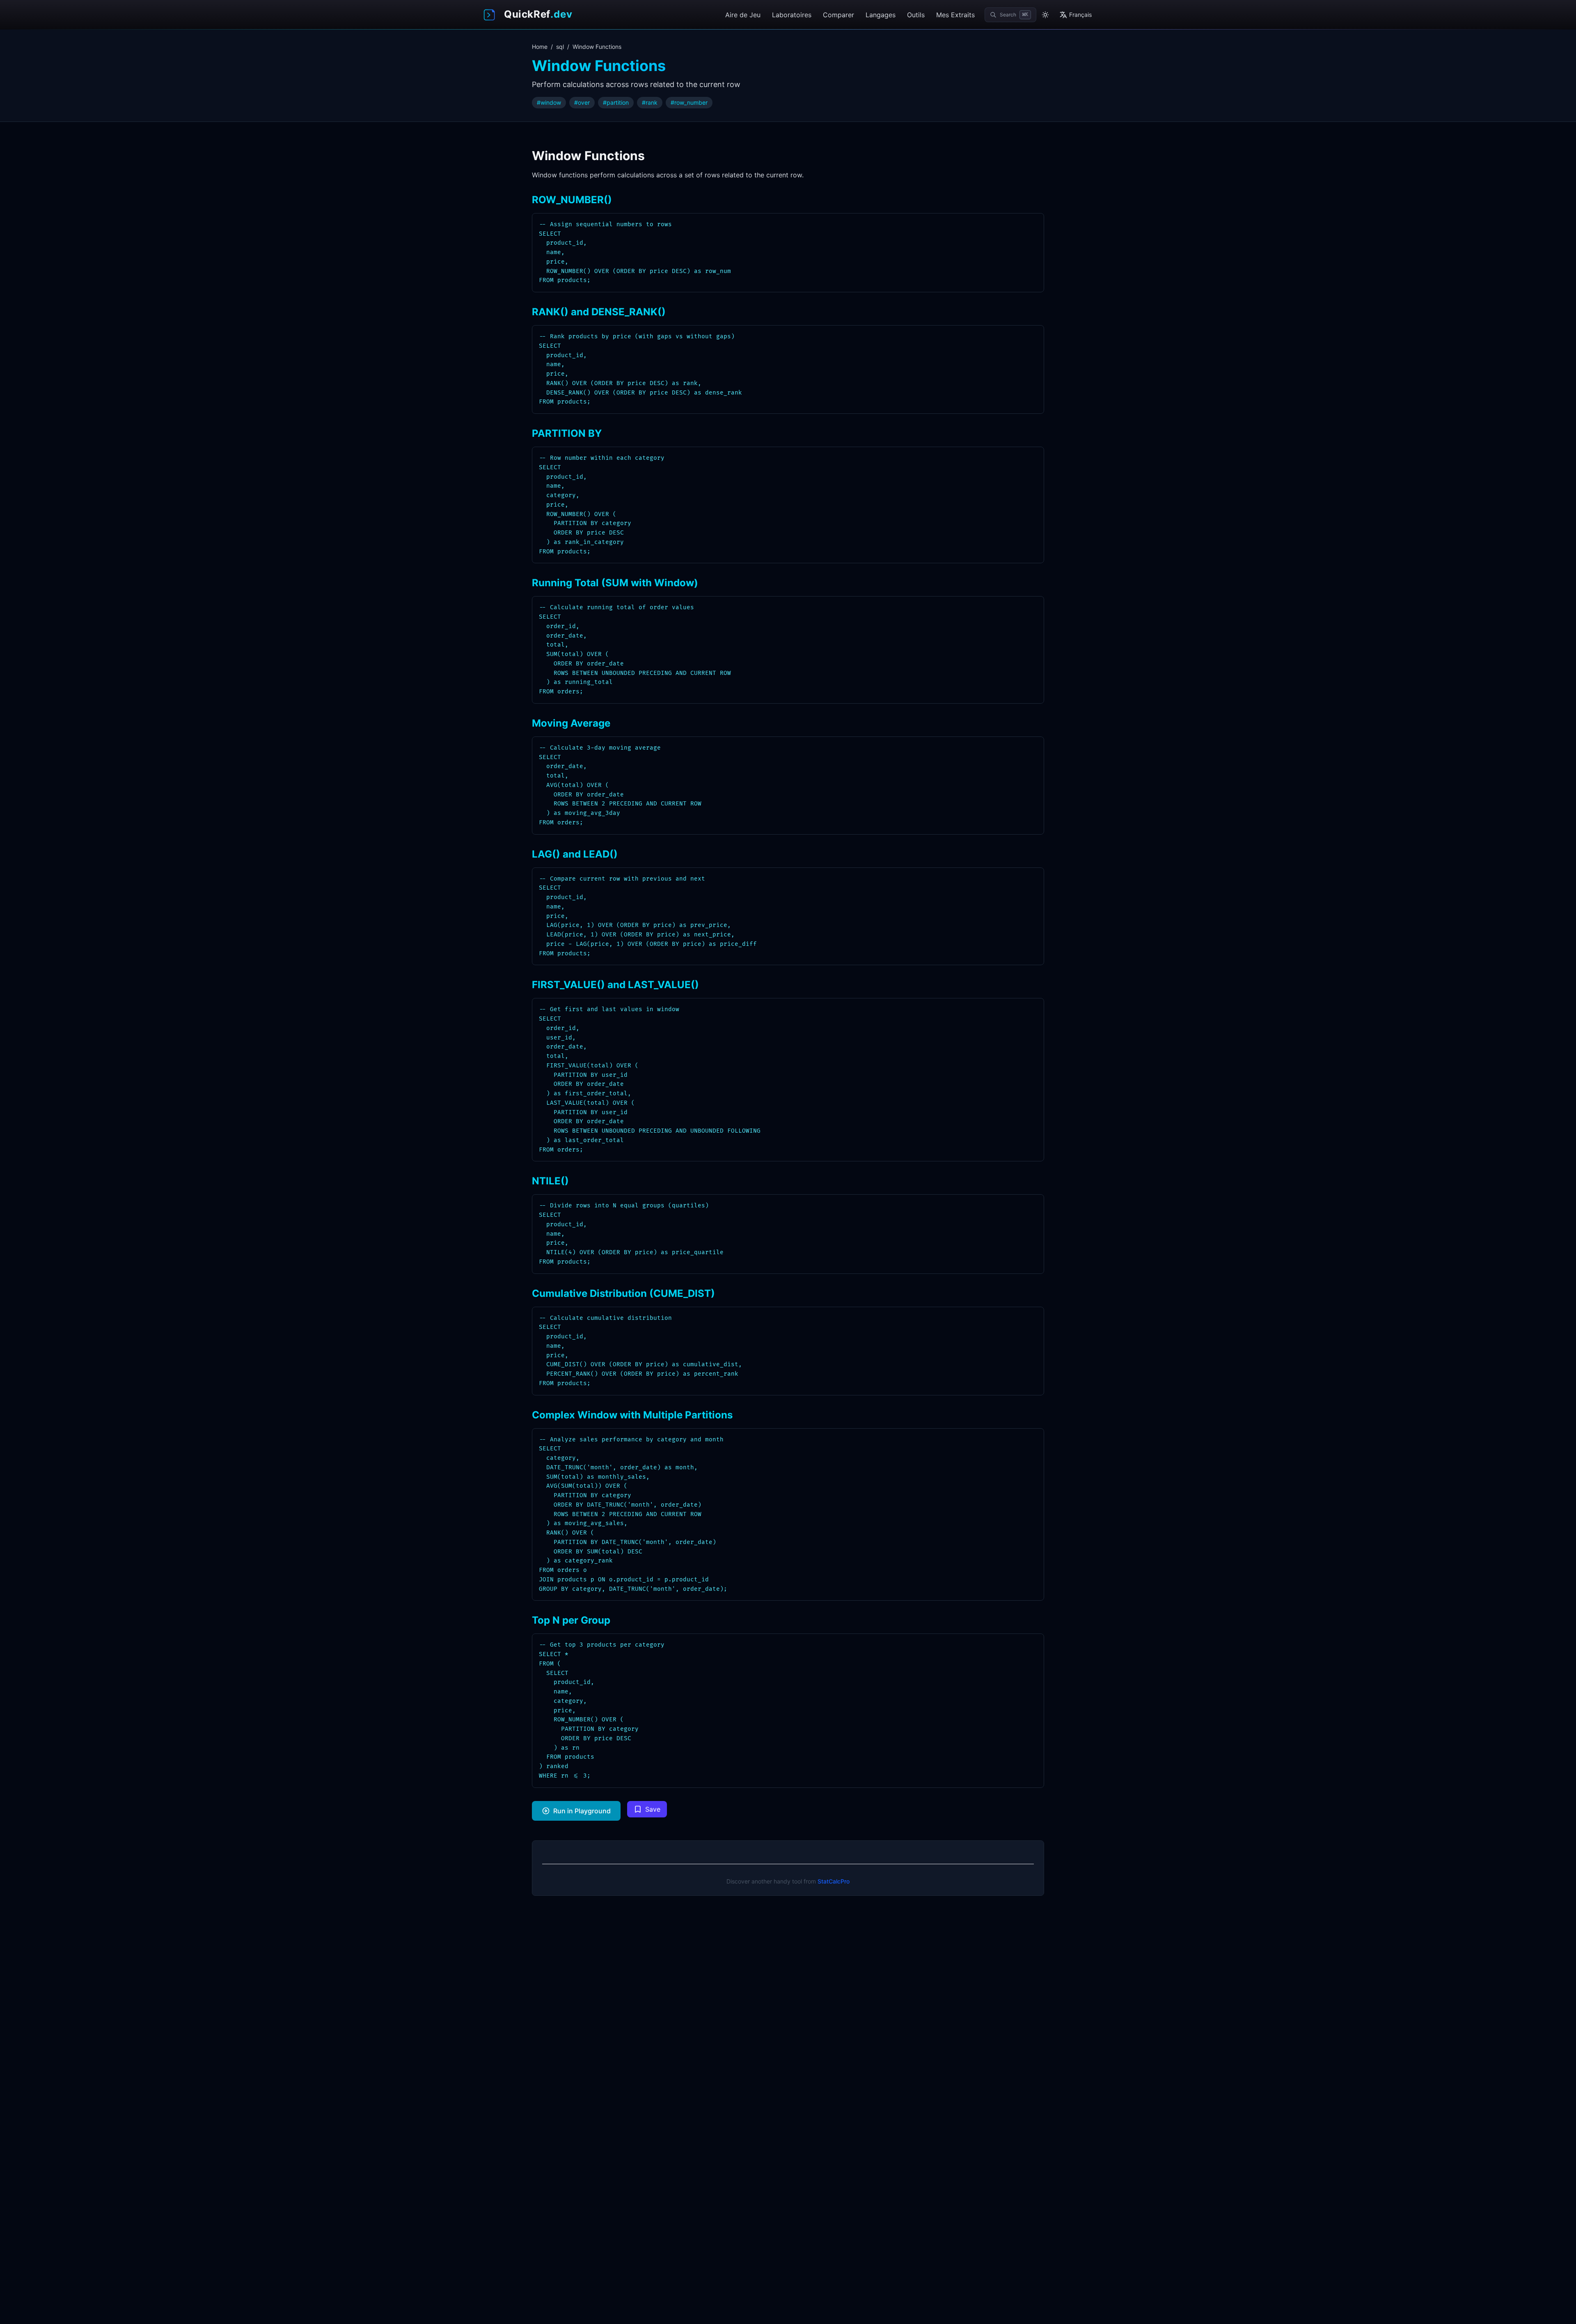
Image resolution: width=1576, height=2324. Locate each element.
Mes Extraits (955, 15)
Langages (881, 15)
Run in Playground (582, 1811)
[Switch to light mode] (1045, 15)
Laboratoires (792, 15)
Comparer (838, 15)
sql (560, 47)
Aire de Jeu (743, 15)
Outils (916, 15)
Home (540, 47)
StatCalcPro (834, 1881)
